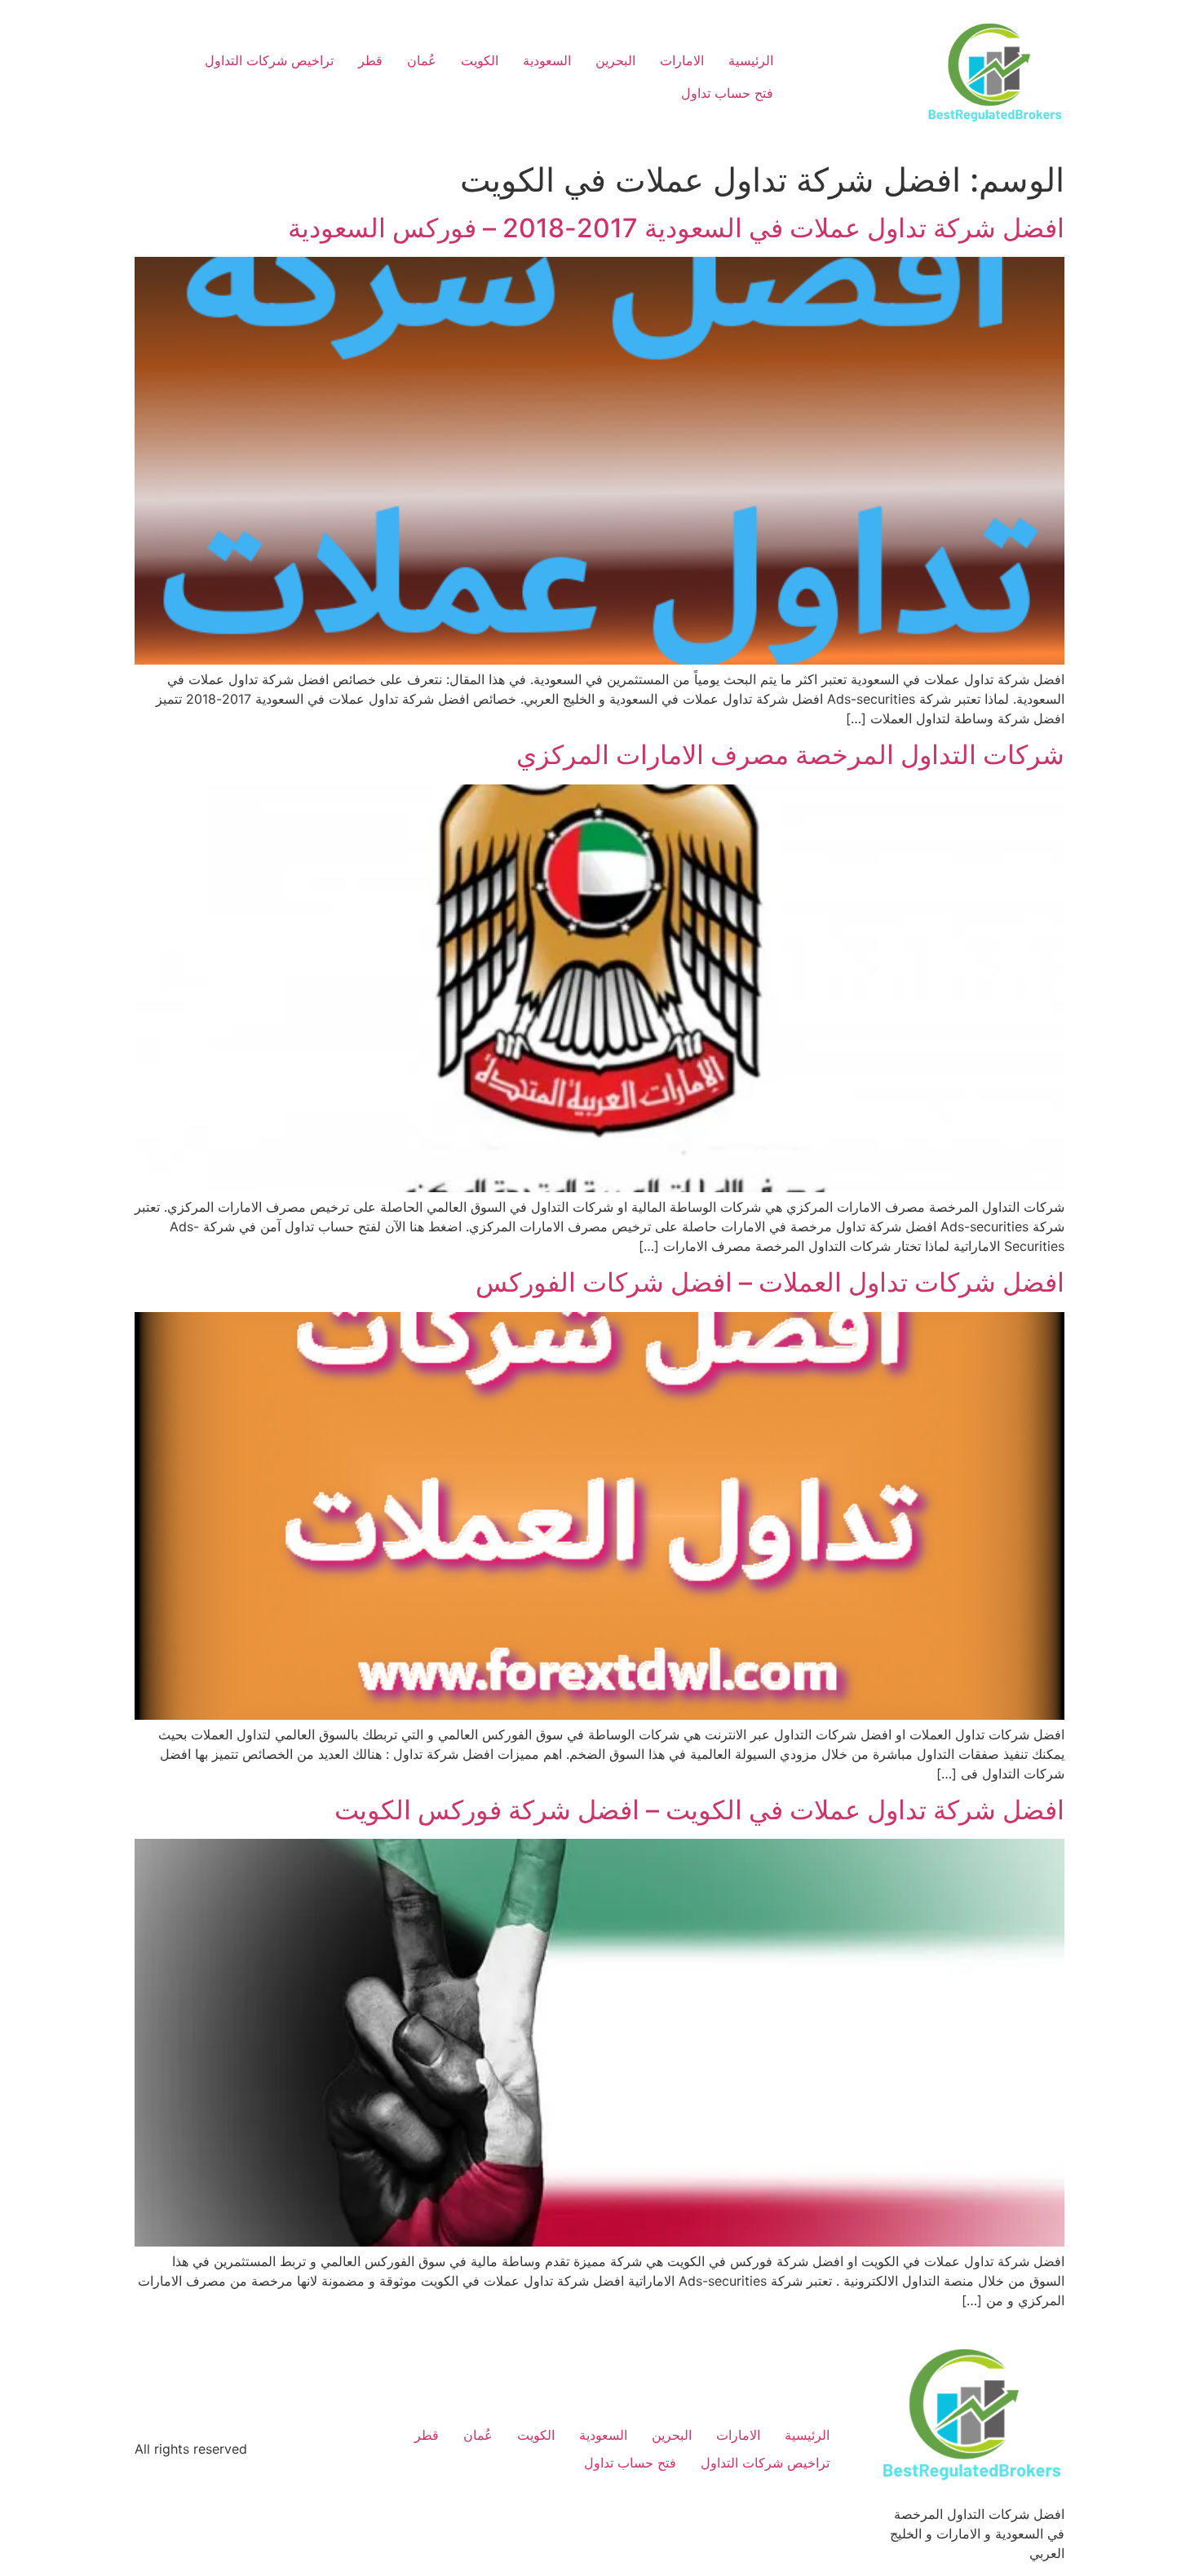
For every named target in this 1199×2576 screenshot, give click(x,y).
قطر (370, 60)
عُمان (422, 60)
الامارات (682, 60)
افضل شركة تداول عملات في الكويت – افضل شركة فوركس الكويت (699, 1810)
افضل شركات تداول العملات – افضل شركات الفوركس (770, 1282)
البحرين (615, 60)
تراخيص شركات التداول (269, 60)
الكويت (480, 60)
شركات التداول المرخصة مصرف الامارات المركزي (790, 755)
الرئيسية (751, 60)
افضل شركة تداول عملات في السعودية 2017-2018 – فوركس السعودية (676, 228)
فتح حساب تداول (727, 93)
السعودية (547, 60)
